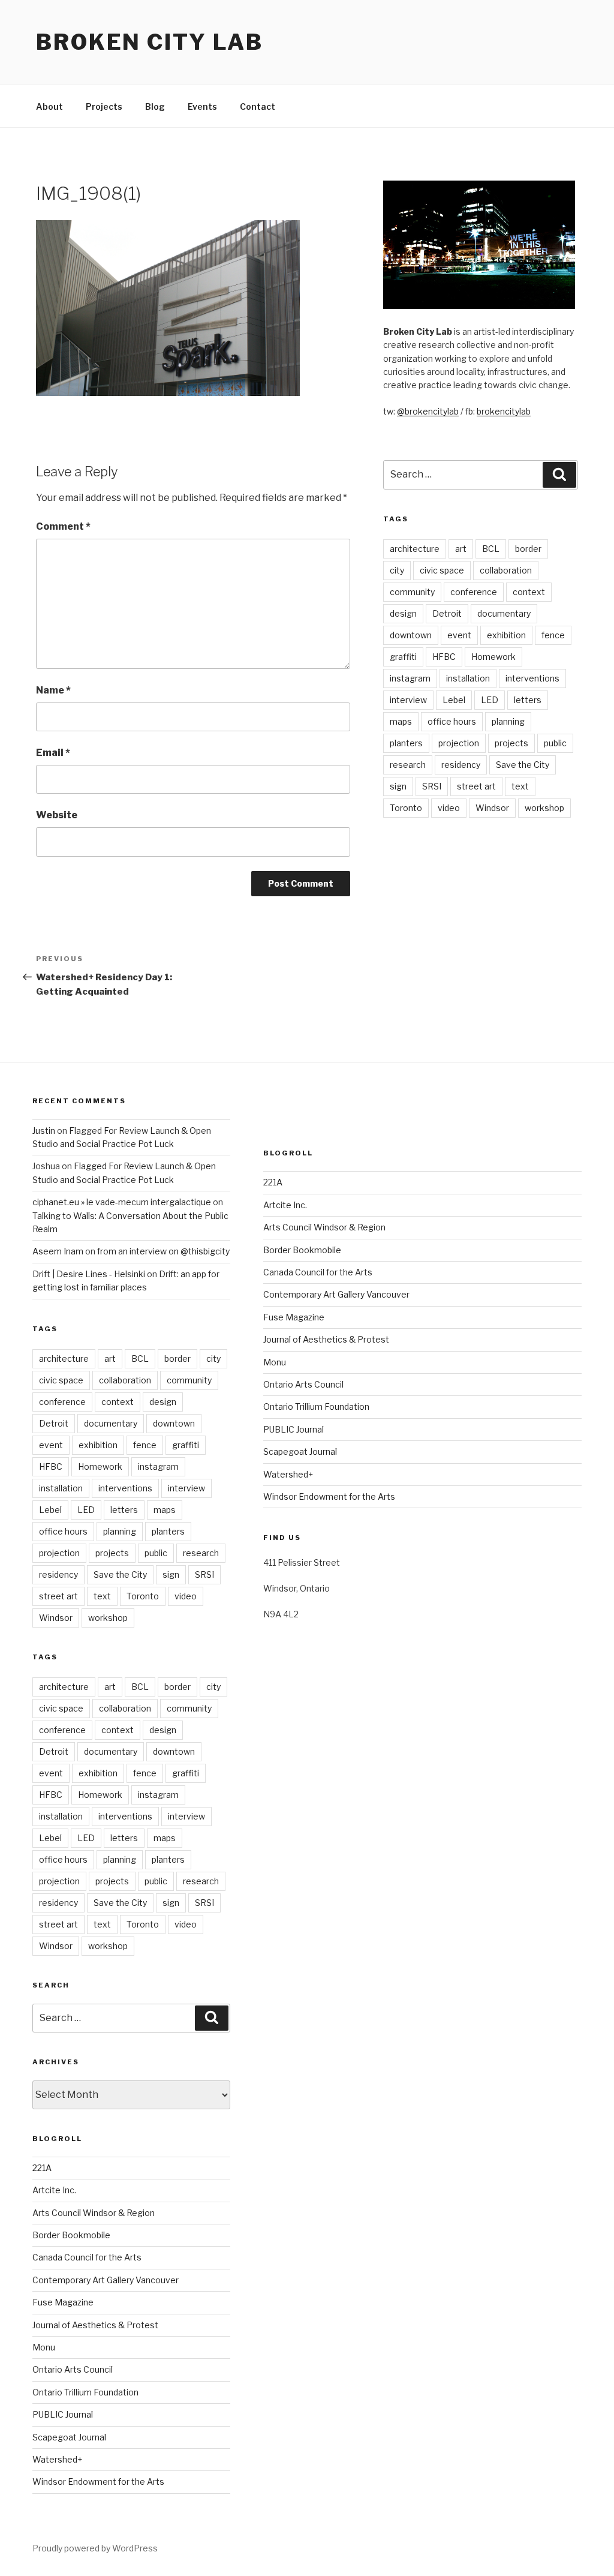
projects (511, 743)
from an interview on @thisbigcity (163, 1251)
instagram (410, 678)
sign (398, 786)
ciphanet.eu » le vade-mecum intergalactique (122, 1202)
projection (459, 743)
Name (53, 690)
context (529, 592)
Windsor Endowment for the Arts (98, 2482)
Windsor (492, 808)
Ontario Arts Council (73, 2369)
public (555, 743)
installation (468, 678)
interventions (532, 678)
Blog (155, 106)
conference (474, 592)
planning (508, 721)
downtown (411, 635)
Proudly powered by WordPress (95, 2548)
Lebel (454, 700)
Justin (44, 1131)
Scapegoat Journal (69, 2437)
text (520, 786)
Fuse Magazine (63, 2302)
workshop (544, 808)
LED (490, 700)
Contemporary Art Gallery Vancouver (106, 2280)
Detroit (447, 613)
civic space (442, 570)
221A (42, 2168)
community (412, 592)
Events (202, 106)
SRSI (432, 786)
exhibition (506, 635)
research (408, 765)
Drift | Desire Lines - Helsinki (89, 1274)
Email (53, 753)
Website (57, 815)
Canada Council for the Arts (87, 2257)
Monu (44, 2347)
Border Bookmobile (71, 2235)
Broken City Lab (150, 42)
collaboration (506, 570)
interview (408, 700)
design (403, 613)
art (461, 549)
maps (401, 721)
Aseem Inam (58, 1251)
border (528, 549)
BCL (491, 549)
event (459, 635)
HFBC (444, 657)
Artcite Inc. (54, 2190)
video (449, 808)
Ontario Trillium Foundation (85, 2392)
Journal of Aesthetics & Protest (95, 2325)
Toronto (406, 808)
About (49, 106)
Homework (493, 657)
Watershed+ (57, 2459)
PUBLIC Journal (63, 2414)
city (397, 570)
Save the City (523, 765)
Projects (104, 106)
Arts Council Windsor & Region (94, 2213)
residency (461, 765)
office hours (452, 721)
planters (406, 743)
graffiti (403, 657)
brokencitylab (504, 411)
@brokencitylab (428, 411)
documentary (504, 613)
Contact (258, 106)
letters (528, 700)
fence (553, 635)
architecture (415, 549)
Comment (63, 526)
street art (476, 786)
